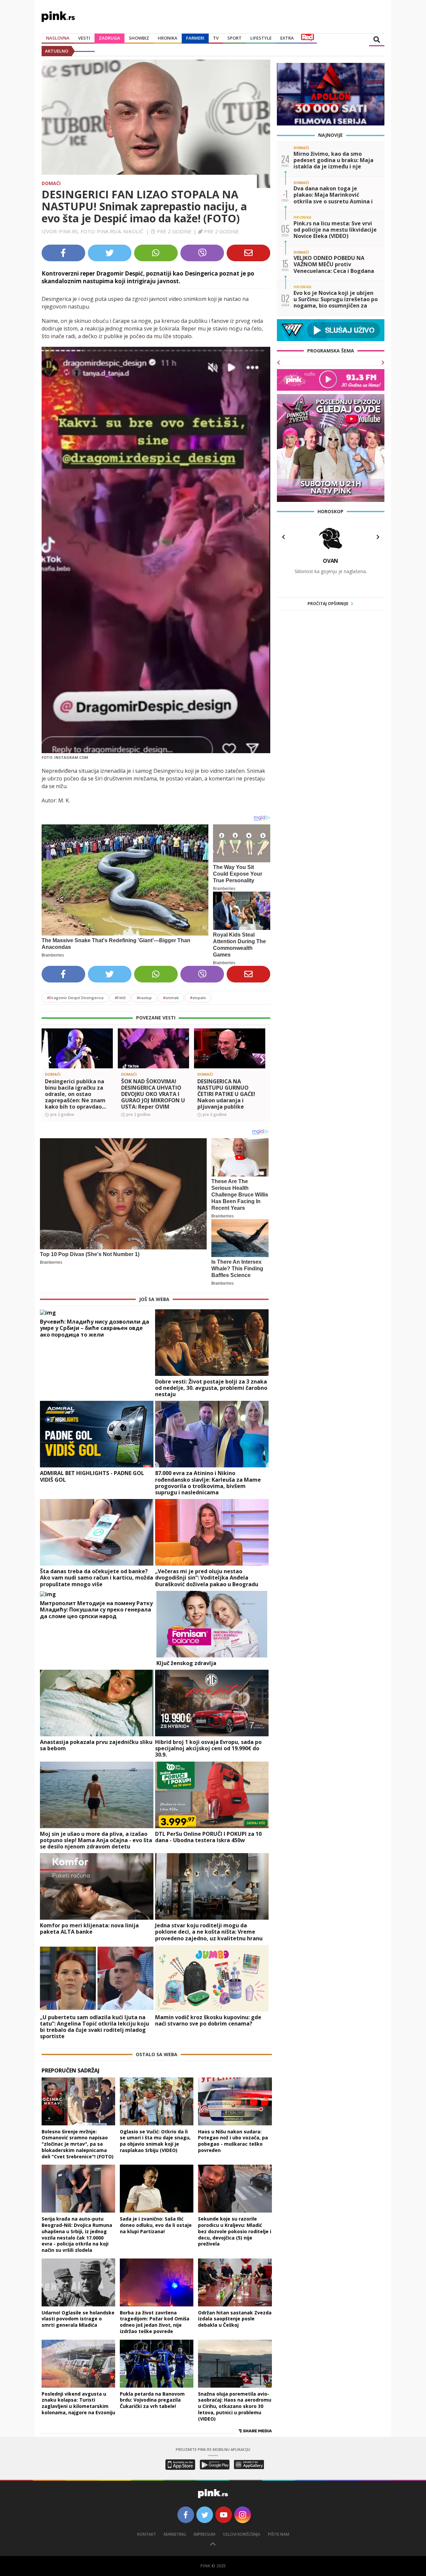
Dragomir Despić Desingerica (75, 998)
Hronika (168, 38)
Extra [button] (287, 38)
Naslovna (58, 38)
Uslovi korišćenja (242, 2534)
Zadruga (109, 38)
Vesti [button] (84, 38)
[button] (49, 1060)
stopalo (198, 998)
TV (216, 38)
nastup (144, 998)
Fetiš (120, 998)
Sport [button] (234, 38)
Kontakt (147, 2534)
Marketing (175, 2534)
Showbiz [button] (139, 38)
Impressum (205, 2534)
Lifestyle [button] (261, 38)
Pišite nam (279, 2534)
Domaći (51, 183)
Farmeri (195, 38)
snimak (171, 998)
